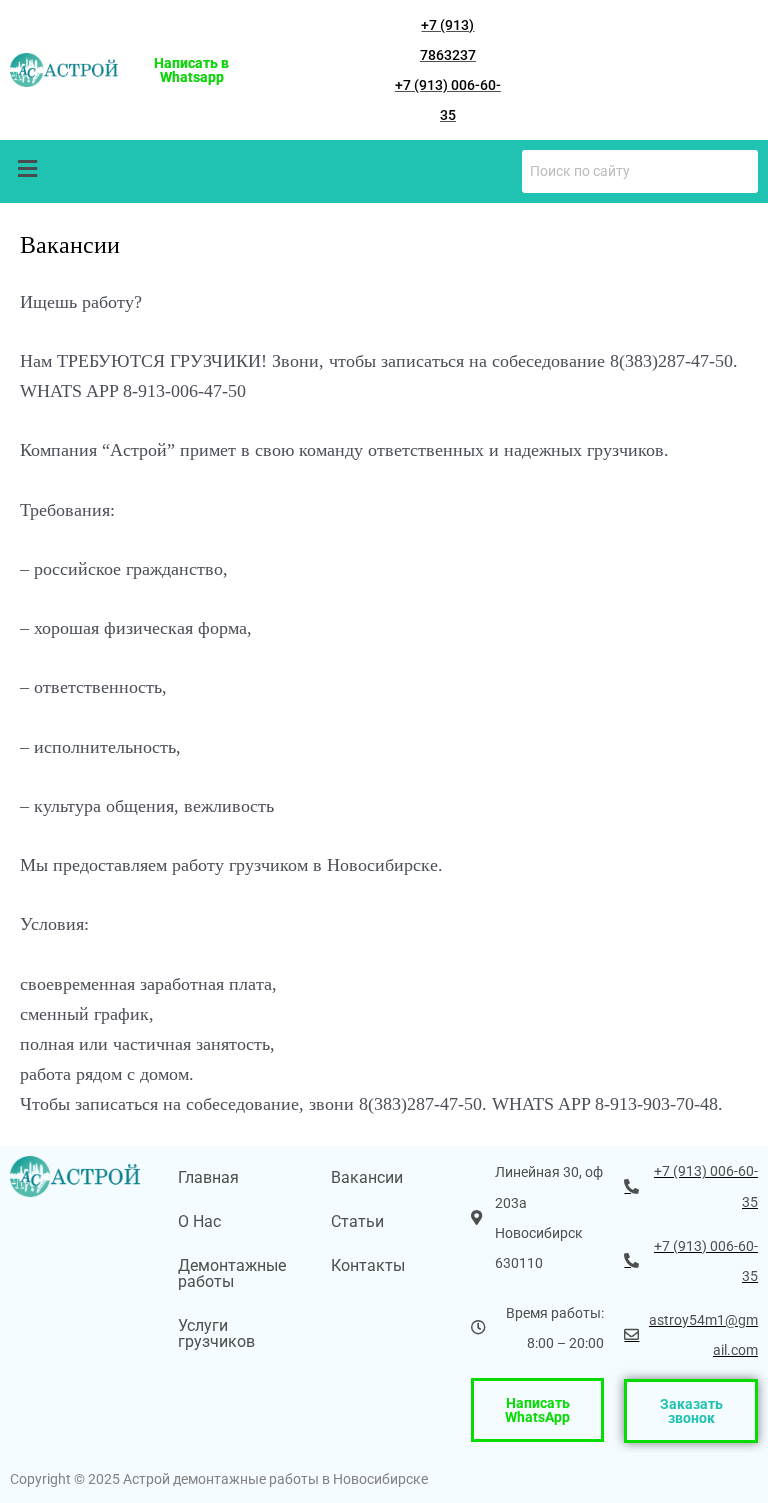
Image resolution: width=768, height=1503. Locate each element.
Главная (208, 1177)
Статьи (357, 1221)
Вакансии (367, 1177)
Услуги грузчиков (216, 1333)
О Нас (199, 1221)
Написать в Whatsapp (191, 70)
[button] (27, 169)
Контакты (368, 1265)
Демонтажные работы (232, 1273)
